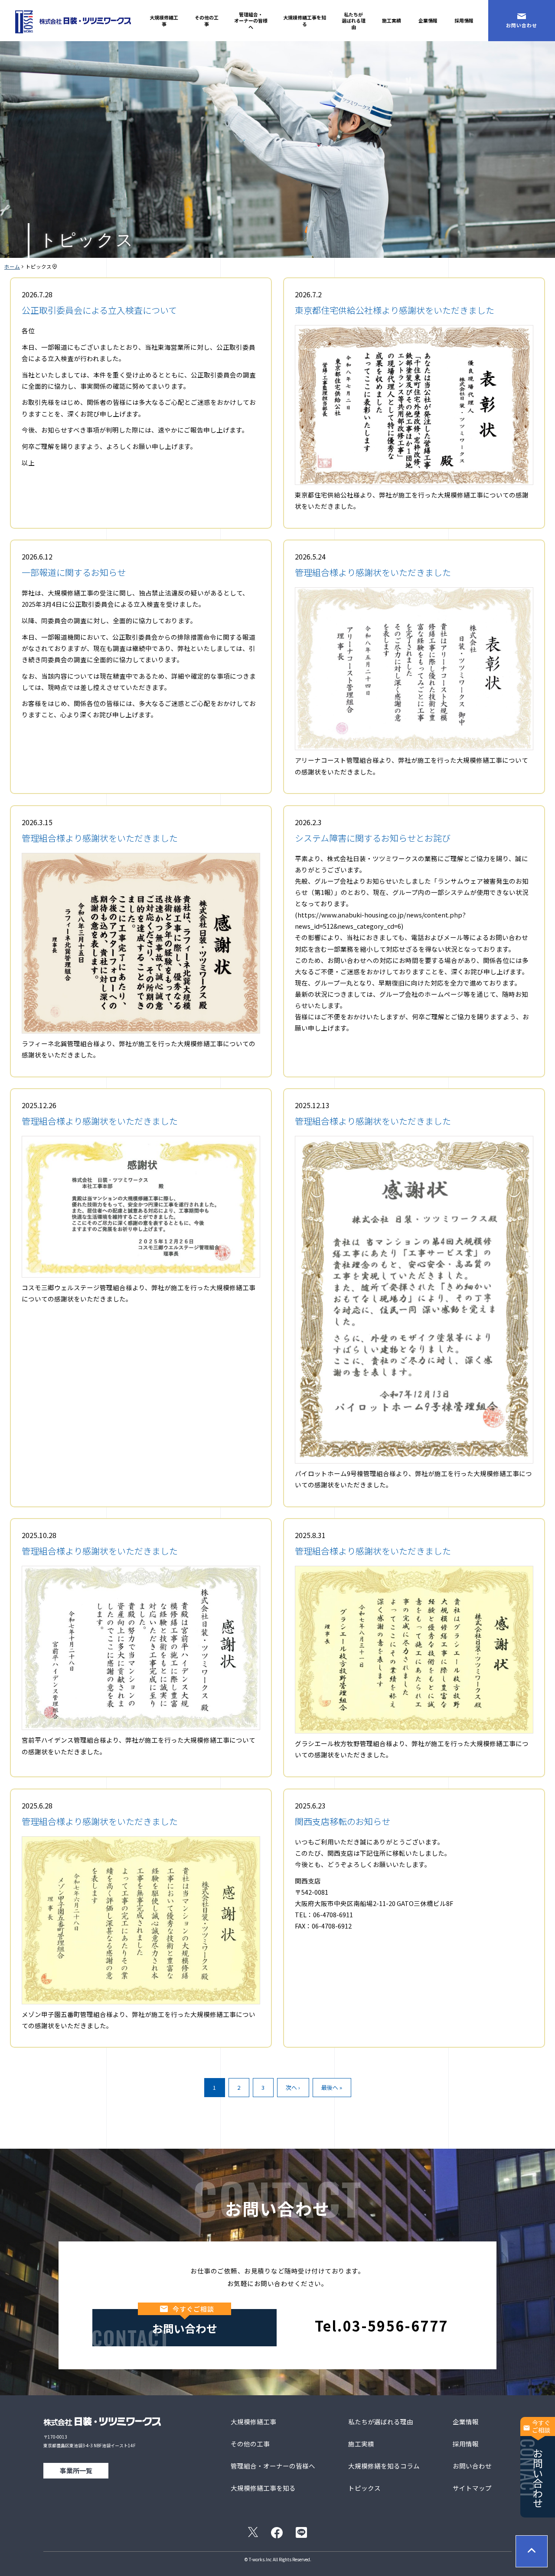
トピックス (364, 2488)
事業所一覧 (76, 2470)
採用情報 (464, 20)
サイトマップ (472, 2488)
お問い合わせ (522, 25)
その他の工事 (207, 20)
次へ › (293, 2087)
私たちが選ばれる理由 (354, 20)
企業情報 (428, 20)
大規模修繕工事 (164, 20)
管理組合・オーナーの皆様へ (251, 20)
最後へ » (332, 2087)
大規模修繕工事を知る (305, 20)
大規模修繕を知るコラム (384, 2466)
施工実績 (392, 20)
